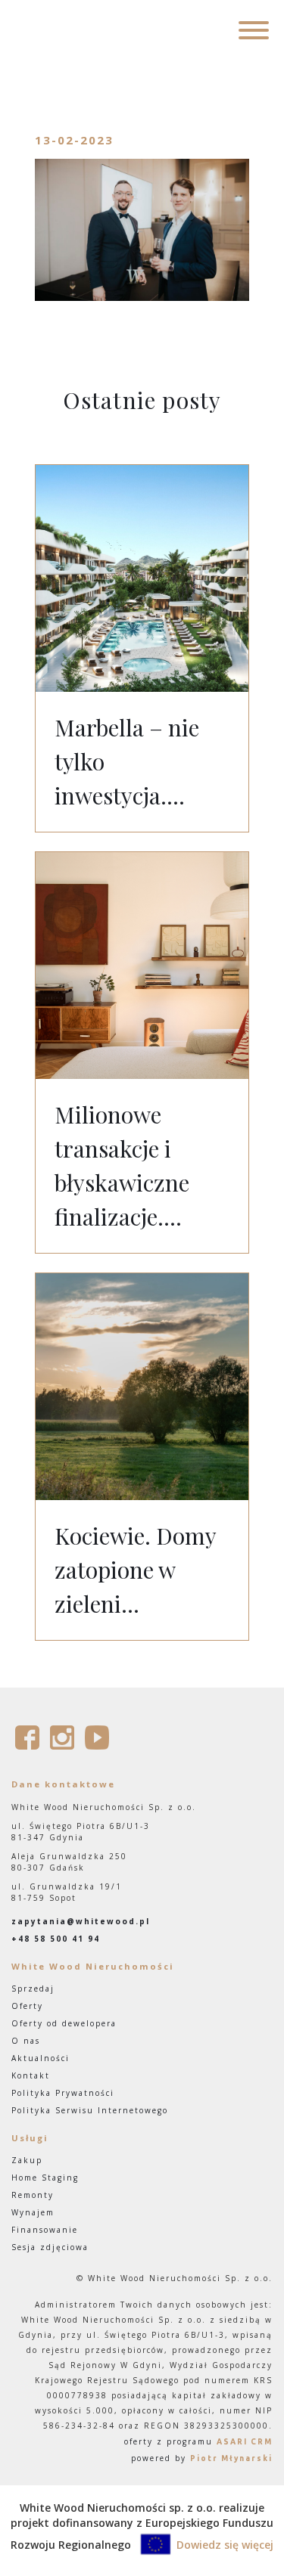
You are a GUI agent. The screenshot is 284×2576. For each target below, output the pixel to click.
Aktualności (41, 2058)
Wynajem (33, 2212)
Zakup (27, 2160)
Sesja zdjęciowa (50, 2247)
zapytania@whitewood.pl (81, 1921)
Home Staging (45, 2178)
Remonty (33, 2195)
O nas (26, 2041)
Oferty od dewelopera (64, 2023)
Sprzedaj (33, 1989)
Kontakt (31, 2075)
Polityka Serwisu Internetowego (90, 2110)
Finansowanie (45, 2230)
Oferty (27, 2006)
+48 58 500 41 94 (56, 1939)
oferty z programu (198, 2441)
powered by (202, 2458)
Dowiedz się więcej (225, 2545)
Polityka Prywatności (63, 2093)
